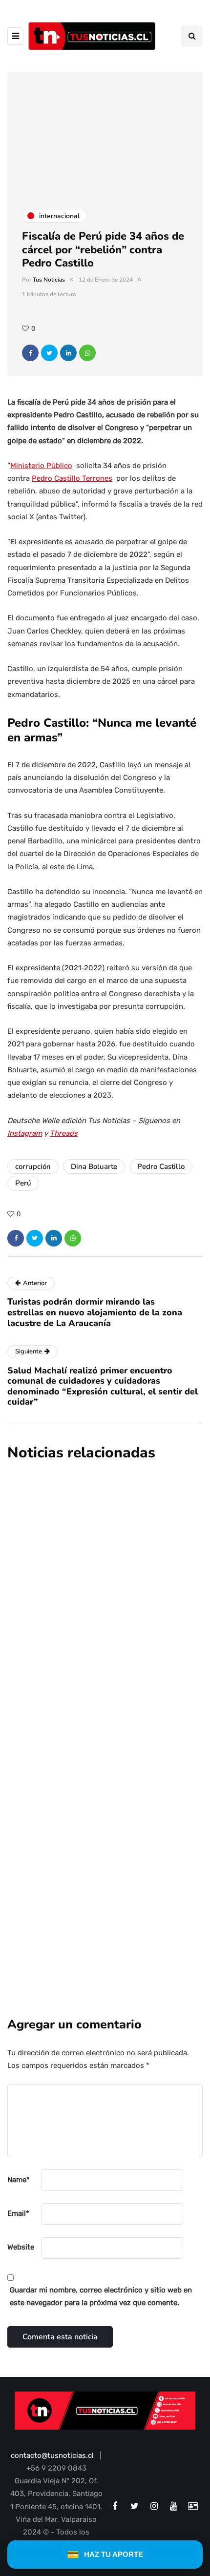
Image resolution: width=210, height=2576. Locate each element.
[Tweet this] (49, 353)
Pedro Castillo (161, 1166)
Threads (64, 1133)
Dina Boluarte (94, 1166)
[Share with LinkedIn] (68, 353)
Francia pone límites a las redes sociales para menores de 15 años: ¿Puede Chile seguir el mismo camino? (104, 1566)
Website (21, 2247)
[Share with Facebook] (30, 353)
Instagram (25, 1133)
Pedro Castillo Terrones (72, 478)
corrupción (33, 1166)
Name (19, 2180)
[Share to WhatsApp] (87, 353)
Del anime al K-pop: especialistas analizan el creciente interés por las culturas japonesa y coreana (97, 1718)
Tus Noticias (49, 280)
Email (18, 2213)
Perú (23, 1183)
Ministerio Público (41, 466)
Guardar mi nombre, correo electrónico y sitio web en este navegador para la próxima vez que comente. (101, 2296)
